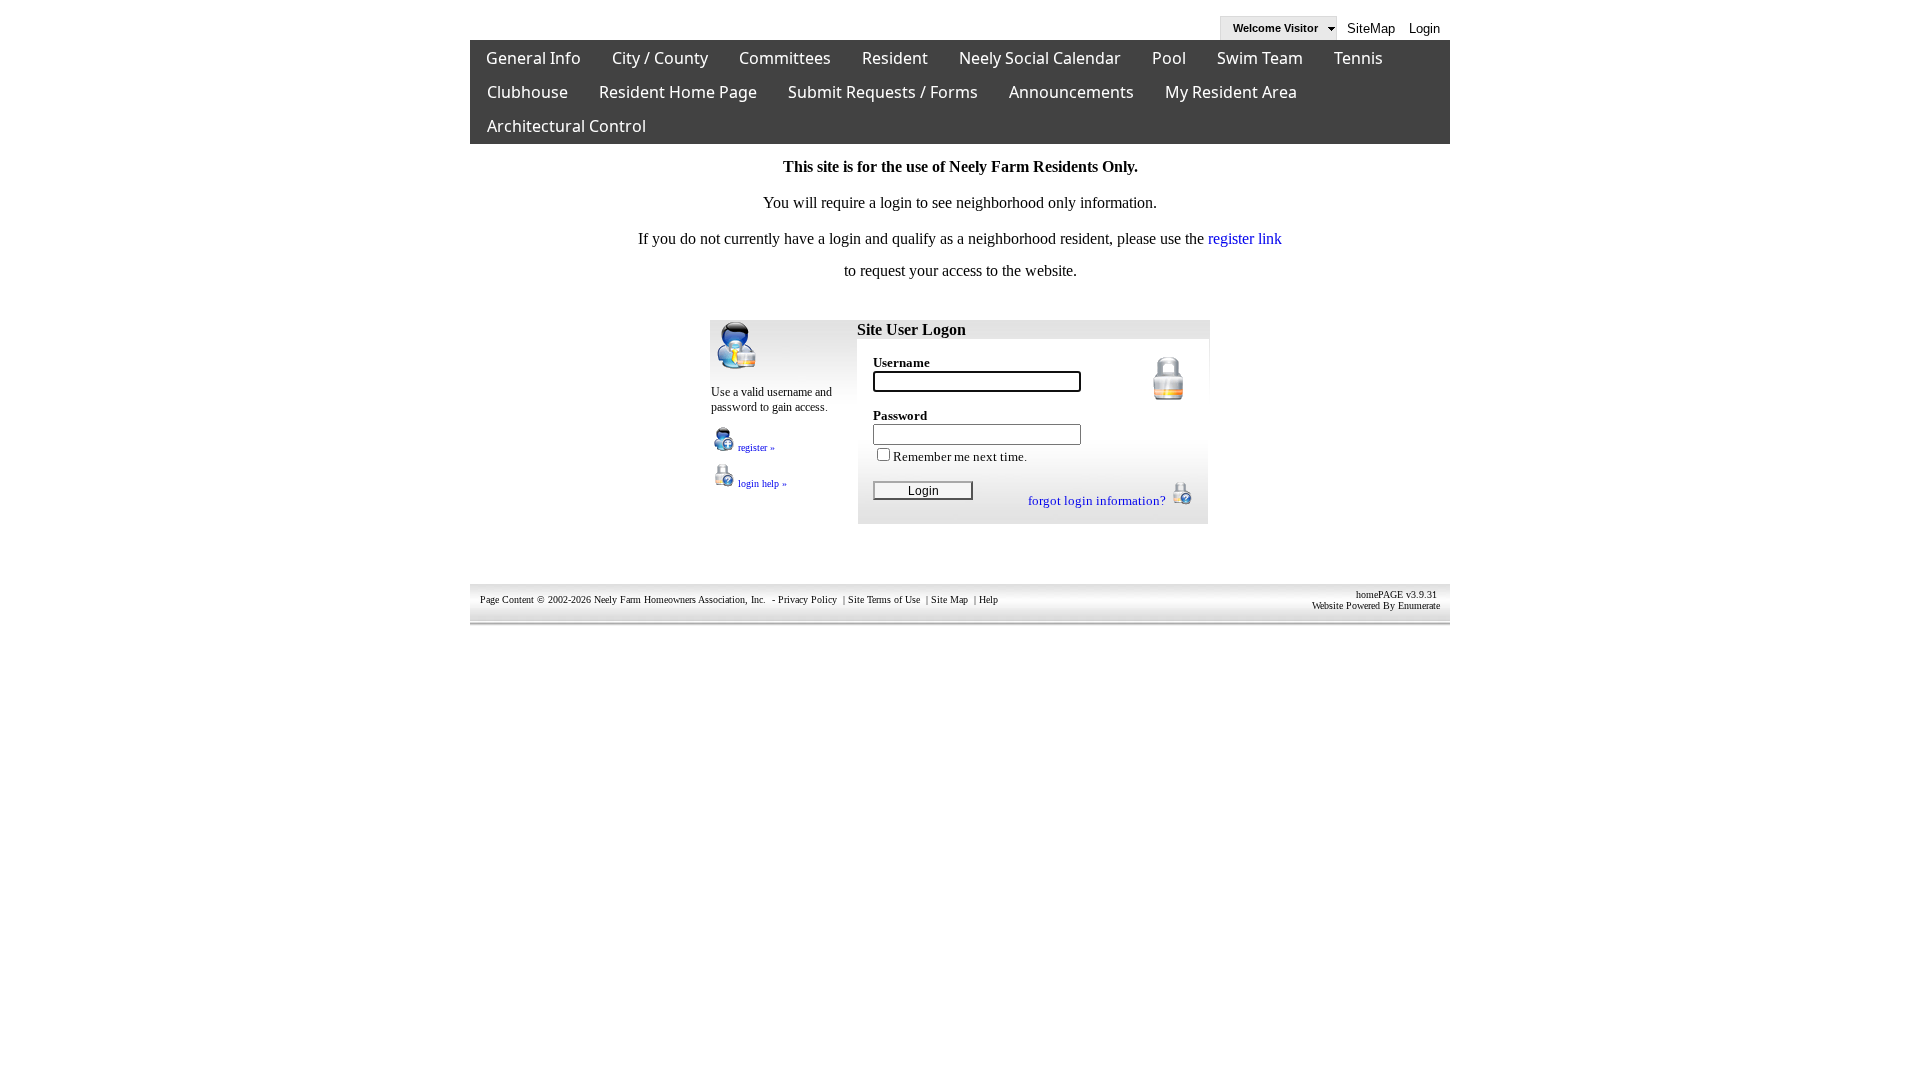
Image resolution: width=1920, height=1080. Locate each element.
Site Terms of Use (884, 599)
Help (988, 599)
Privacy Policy (807, 599)
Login (1424, 28)
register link (1245, 238)
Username (901, 362)
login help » (761, 483)
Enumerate (1419, 605)
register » (755, 447)
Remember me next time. (960, 456)
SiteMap (1371, 28)
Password (900, 415)
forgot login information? (1098, 500)
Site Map (949, 599)
